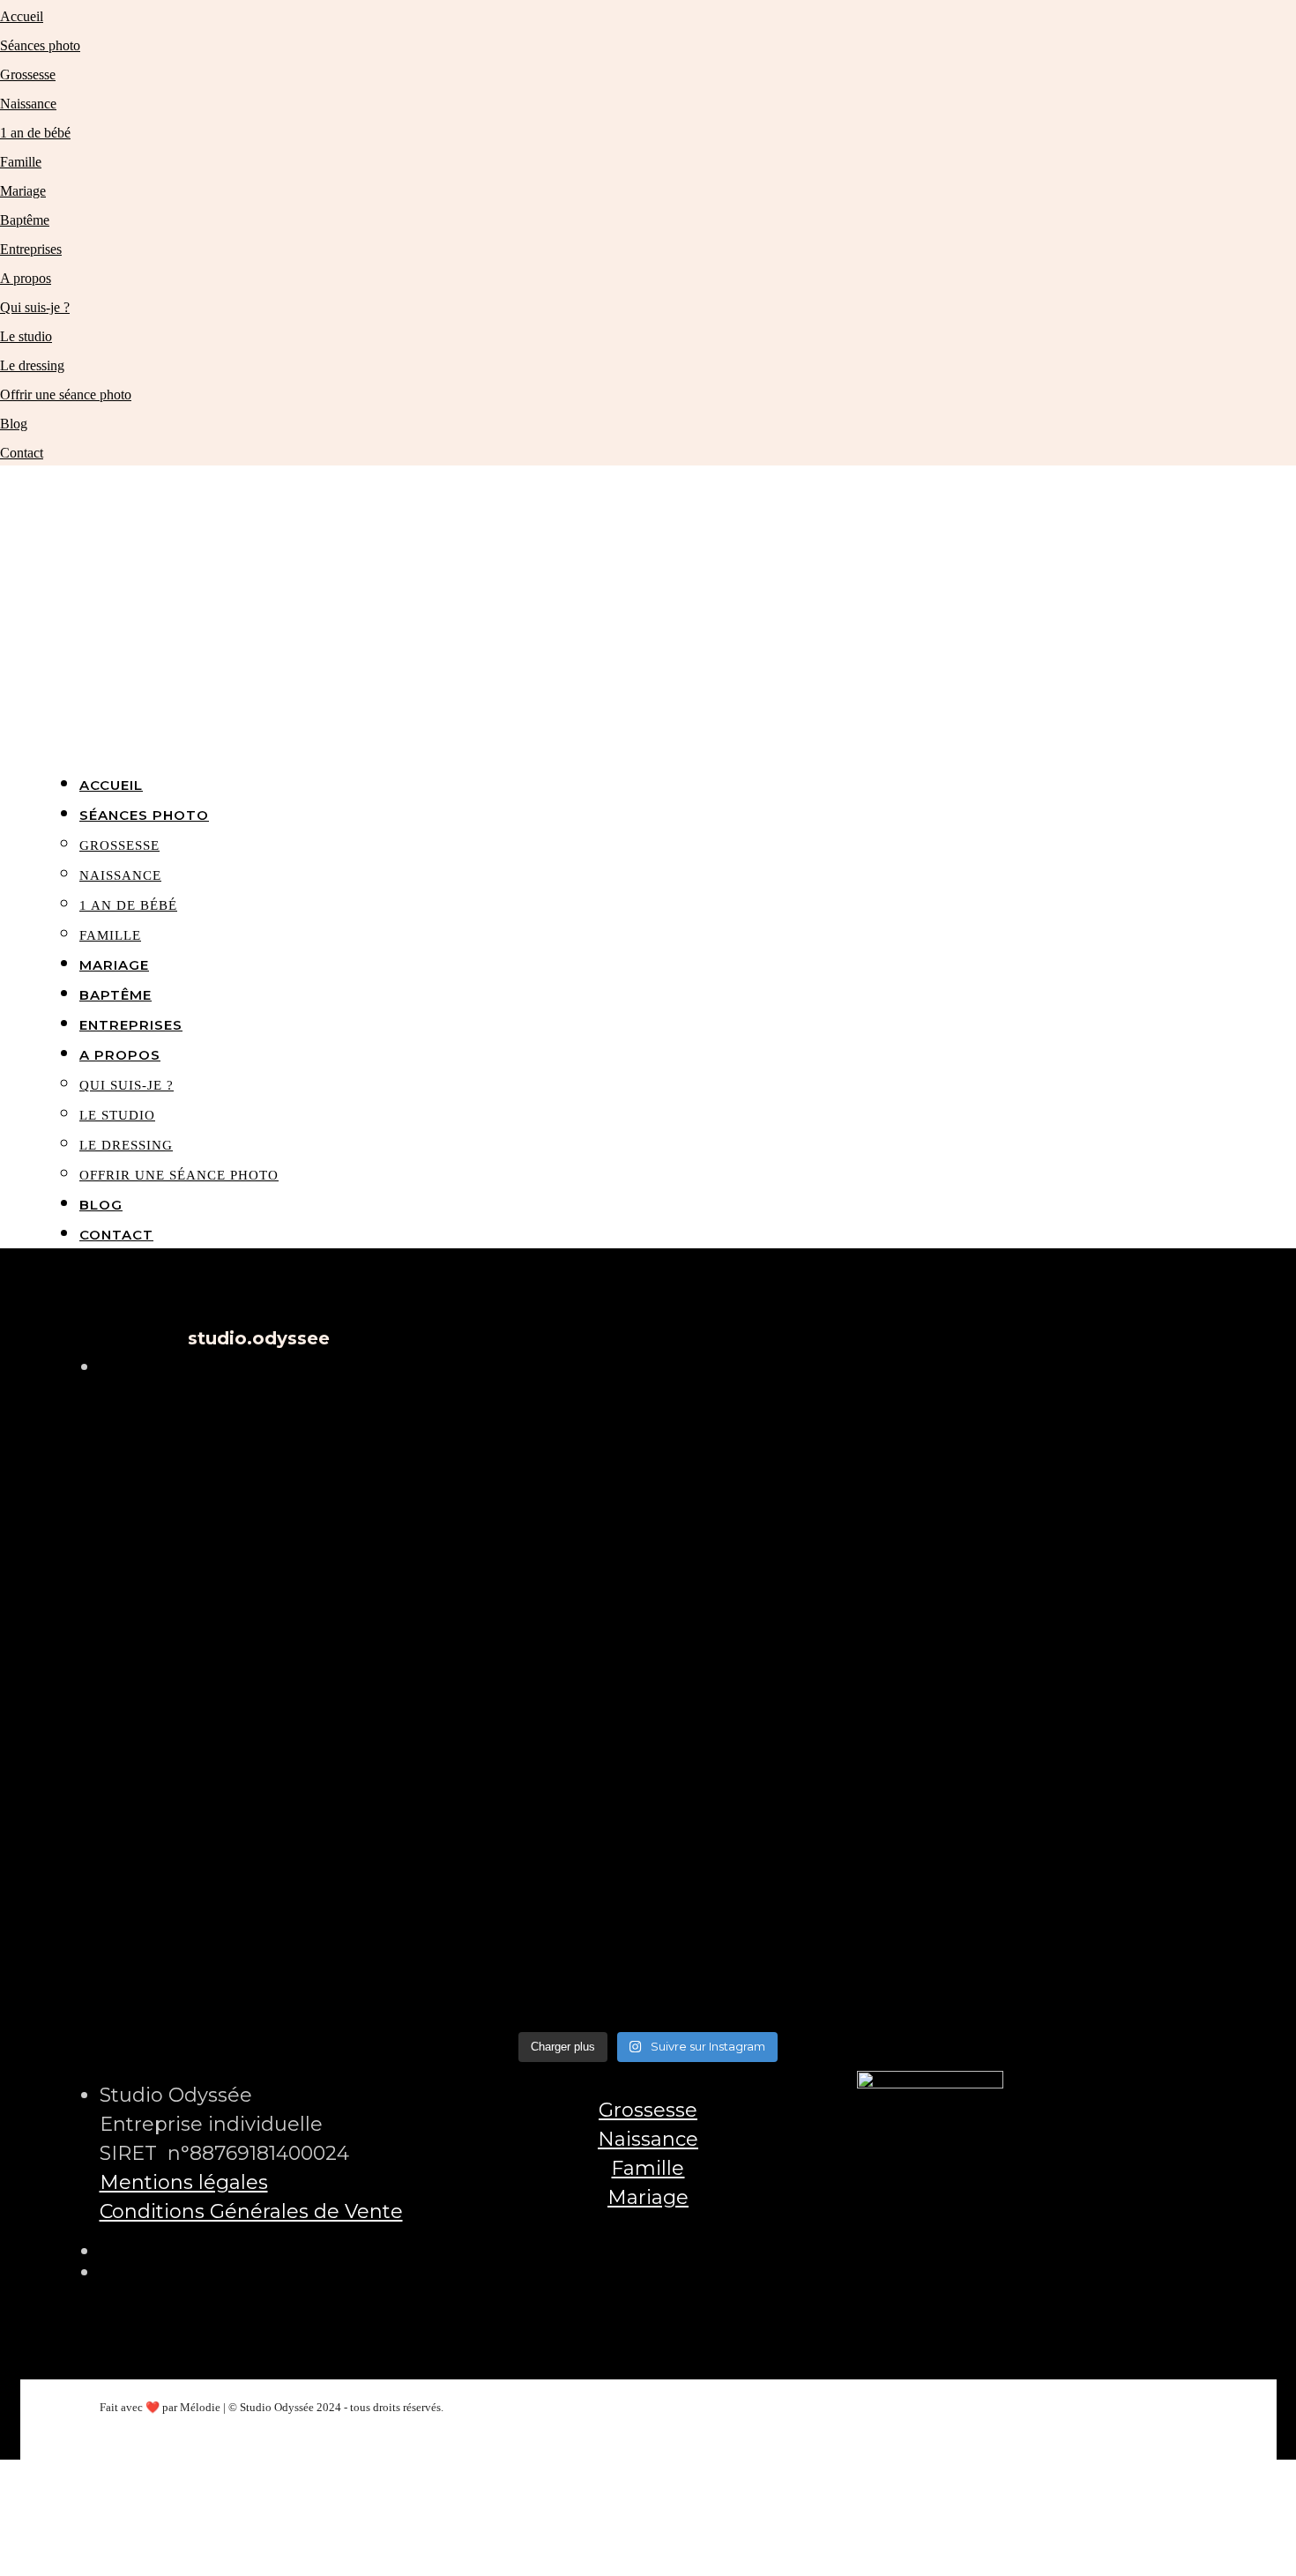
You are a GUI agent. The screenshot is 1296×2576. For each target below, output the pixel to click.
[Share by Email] (3, 2561)
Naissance (28, 104)
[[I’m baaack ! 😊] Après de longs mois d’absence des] (648, 1916)
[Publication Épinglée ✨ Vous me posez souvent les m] (1017, 1706)
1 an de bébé (35, 133)
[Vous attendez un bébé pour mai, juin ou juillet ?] (1017, 1916)
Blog (14, 424)
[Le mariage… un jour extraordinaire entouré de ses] (279, 1496)
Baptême (25, 220)
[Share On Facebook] (3, 2474)
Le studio (26, 336)
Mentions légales (184, 2182)
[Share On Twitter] (3, 2503)
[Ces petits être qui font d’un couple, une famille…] (648, 1706)
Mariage (23, 191)
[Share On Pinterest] (3, 2532)
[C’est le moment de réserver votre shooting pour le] (279, 1706)
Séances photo (40, 45)
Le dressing (32, 365)
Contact (22, 453)
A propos (26, 278)
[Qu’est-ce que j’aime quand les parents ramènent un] (648, 1496)
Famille (21, 162)
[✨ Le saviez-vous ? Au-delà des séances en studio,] (279, 1916)
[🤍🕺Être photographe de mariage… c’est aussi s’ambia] (1017, 1496)
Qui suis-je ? (35, 307)
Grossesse (28, 74)
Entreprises (31, 249)
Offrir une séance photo (66, 395)
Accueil (22, 16)
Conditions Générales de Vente (251, 2211)
